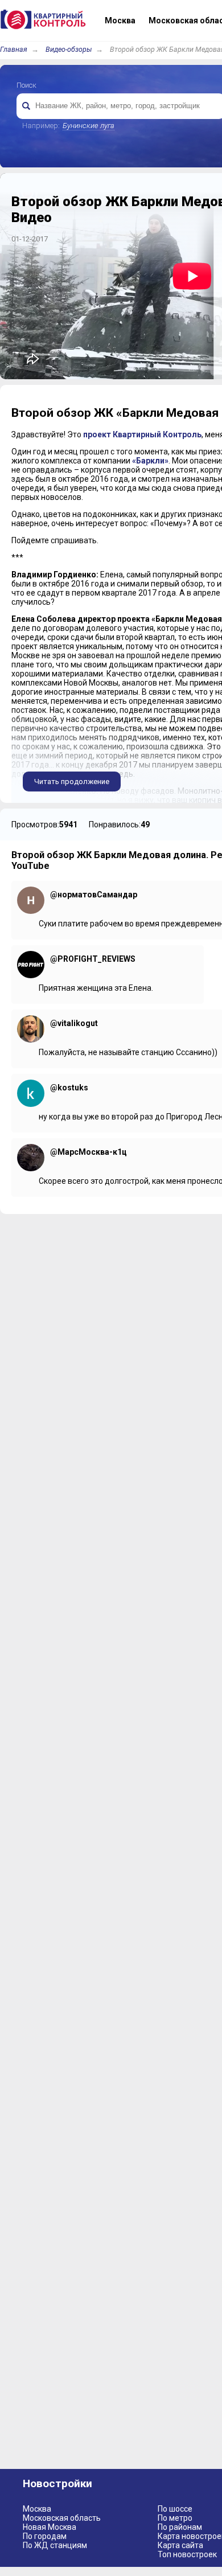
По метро (175, 2518)
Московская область (62, 2518)
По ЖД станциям (55, 2545)
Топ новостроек (187, 2554)
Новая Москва (50, 2527)
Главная (14, 49)
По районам (180, 2527)
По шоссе (175, 2509)
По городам (45, 2536)
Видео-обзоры (69, 49)
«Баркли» (150, 461)
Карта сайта (180, 2545)
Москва (37, 2509)
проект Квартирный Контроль (142, 434)
